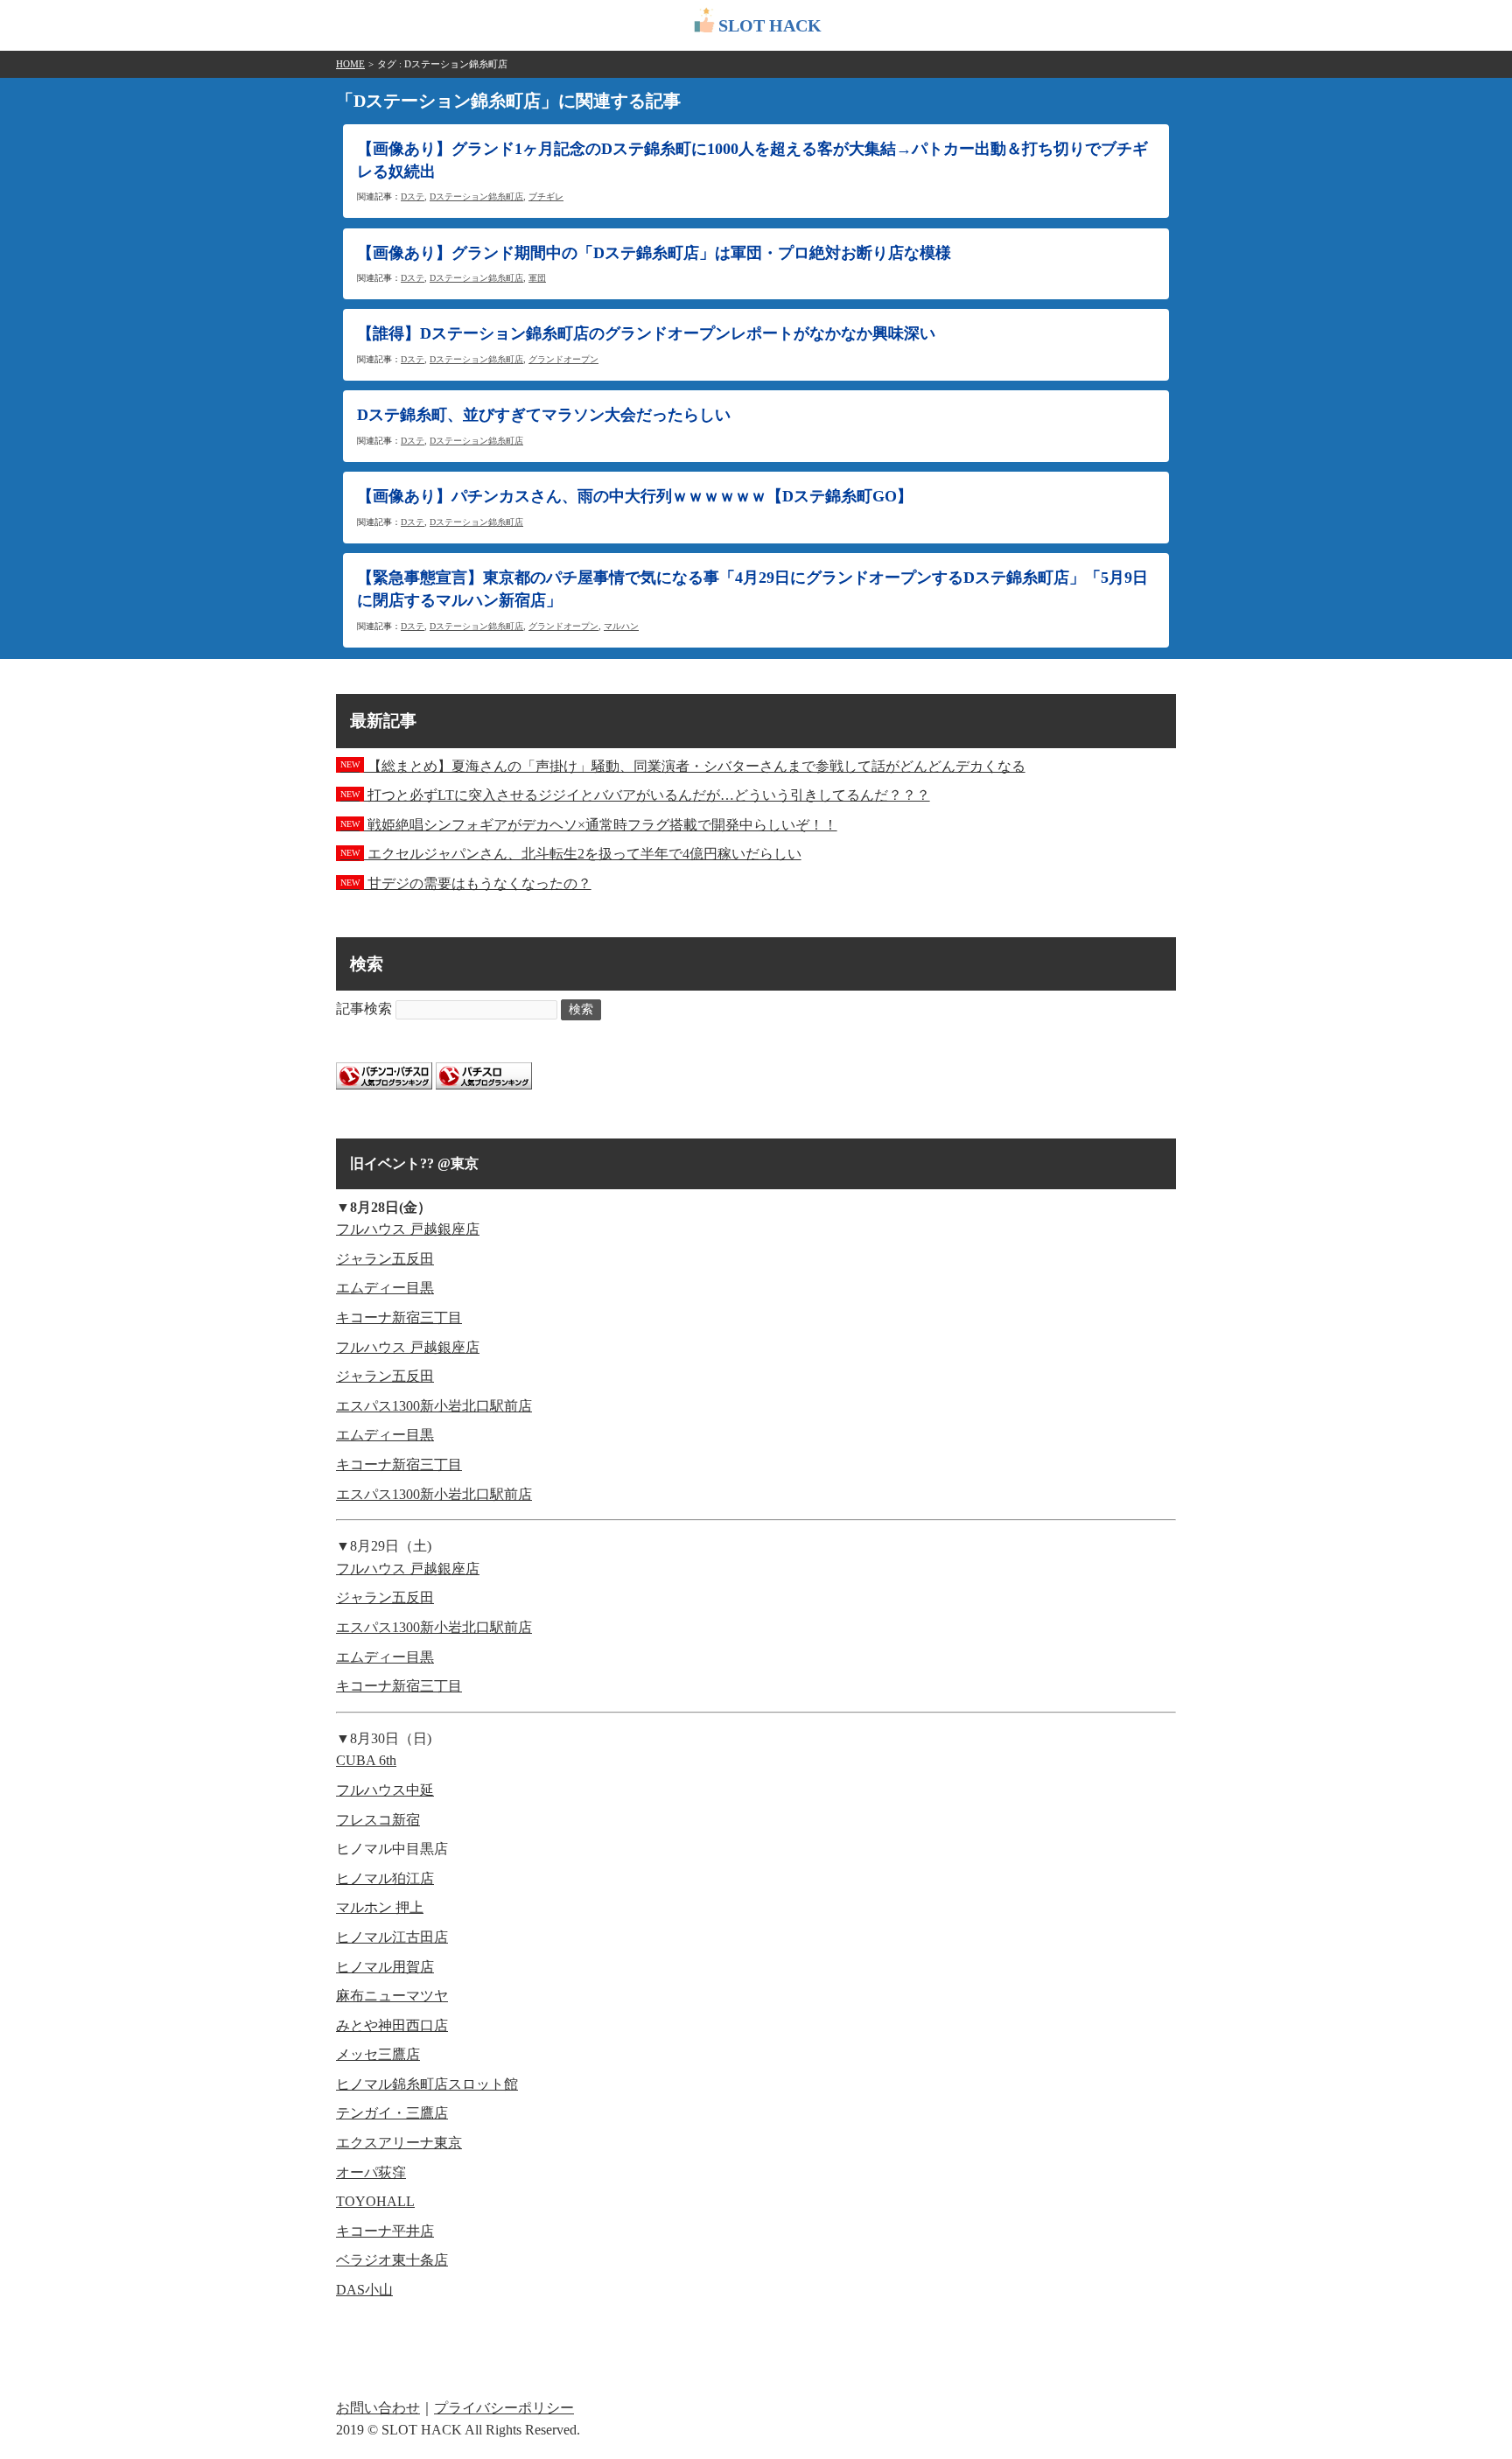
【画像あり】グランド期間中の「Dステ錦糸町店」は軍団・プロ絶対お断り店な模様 (654, 253)
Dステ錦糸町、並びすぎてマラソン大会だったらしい (544, 415)
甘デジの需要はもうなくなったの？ (466, 883)
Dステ (413, 196)
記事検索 (364, 1009)
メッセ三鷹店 (378, 2054)
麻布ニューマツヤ (392, 1996)
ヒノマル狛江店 (385, 1878)
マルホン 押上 (380, 1907)
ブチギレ (546, 196)
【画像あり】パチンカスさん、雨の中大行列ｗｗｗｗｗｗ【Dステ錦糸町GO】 (635, 496)
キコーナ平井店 (385, 2231)
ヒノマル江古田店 (392, 1937)
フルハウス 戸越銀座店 (408, 1229)
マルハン (621, 626)
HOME (350, 64)
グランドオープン (563, 359)
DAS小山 (364, 2290)
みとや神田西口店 (392, 2025)
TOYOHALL (375, 2201)
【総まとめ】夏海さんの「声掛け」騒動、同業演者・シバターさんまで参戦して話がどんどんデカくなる (683, 766)
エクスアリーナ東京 (399, 2143)
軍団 (537, 278)
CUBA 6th (366, 1760)
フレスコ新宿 (378, 1820)
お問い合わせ (378, 2408)
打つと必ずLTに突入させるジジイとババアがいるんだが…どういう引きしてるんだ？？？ (635, 795)
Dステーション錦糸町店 (476, 196)
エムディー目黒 (385, 1288)
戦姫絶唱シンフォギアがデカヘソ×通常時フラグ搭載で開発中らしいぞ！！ (589, 825)
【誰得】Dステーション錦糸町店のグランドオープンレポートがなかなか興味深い (646, 333)
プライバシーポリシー (504, 2408)
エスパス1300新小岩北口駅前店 (434, 1406)
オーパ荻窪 (371, 2172)
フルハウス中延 (385, 1790)
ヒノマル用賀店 (385, 1967)
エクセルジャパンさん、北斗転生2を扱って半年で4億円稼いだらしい (571, 854)
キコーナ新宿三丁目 (399, 1317)
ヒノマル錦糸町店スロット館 (427, 2084)
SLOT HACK (770, 25)
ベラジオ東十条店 (392, 2260)
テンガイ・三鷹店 (392, 2113)
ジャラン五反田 (385, 1259)
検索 (581, 1009)
